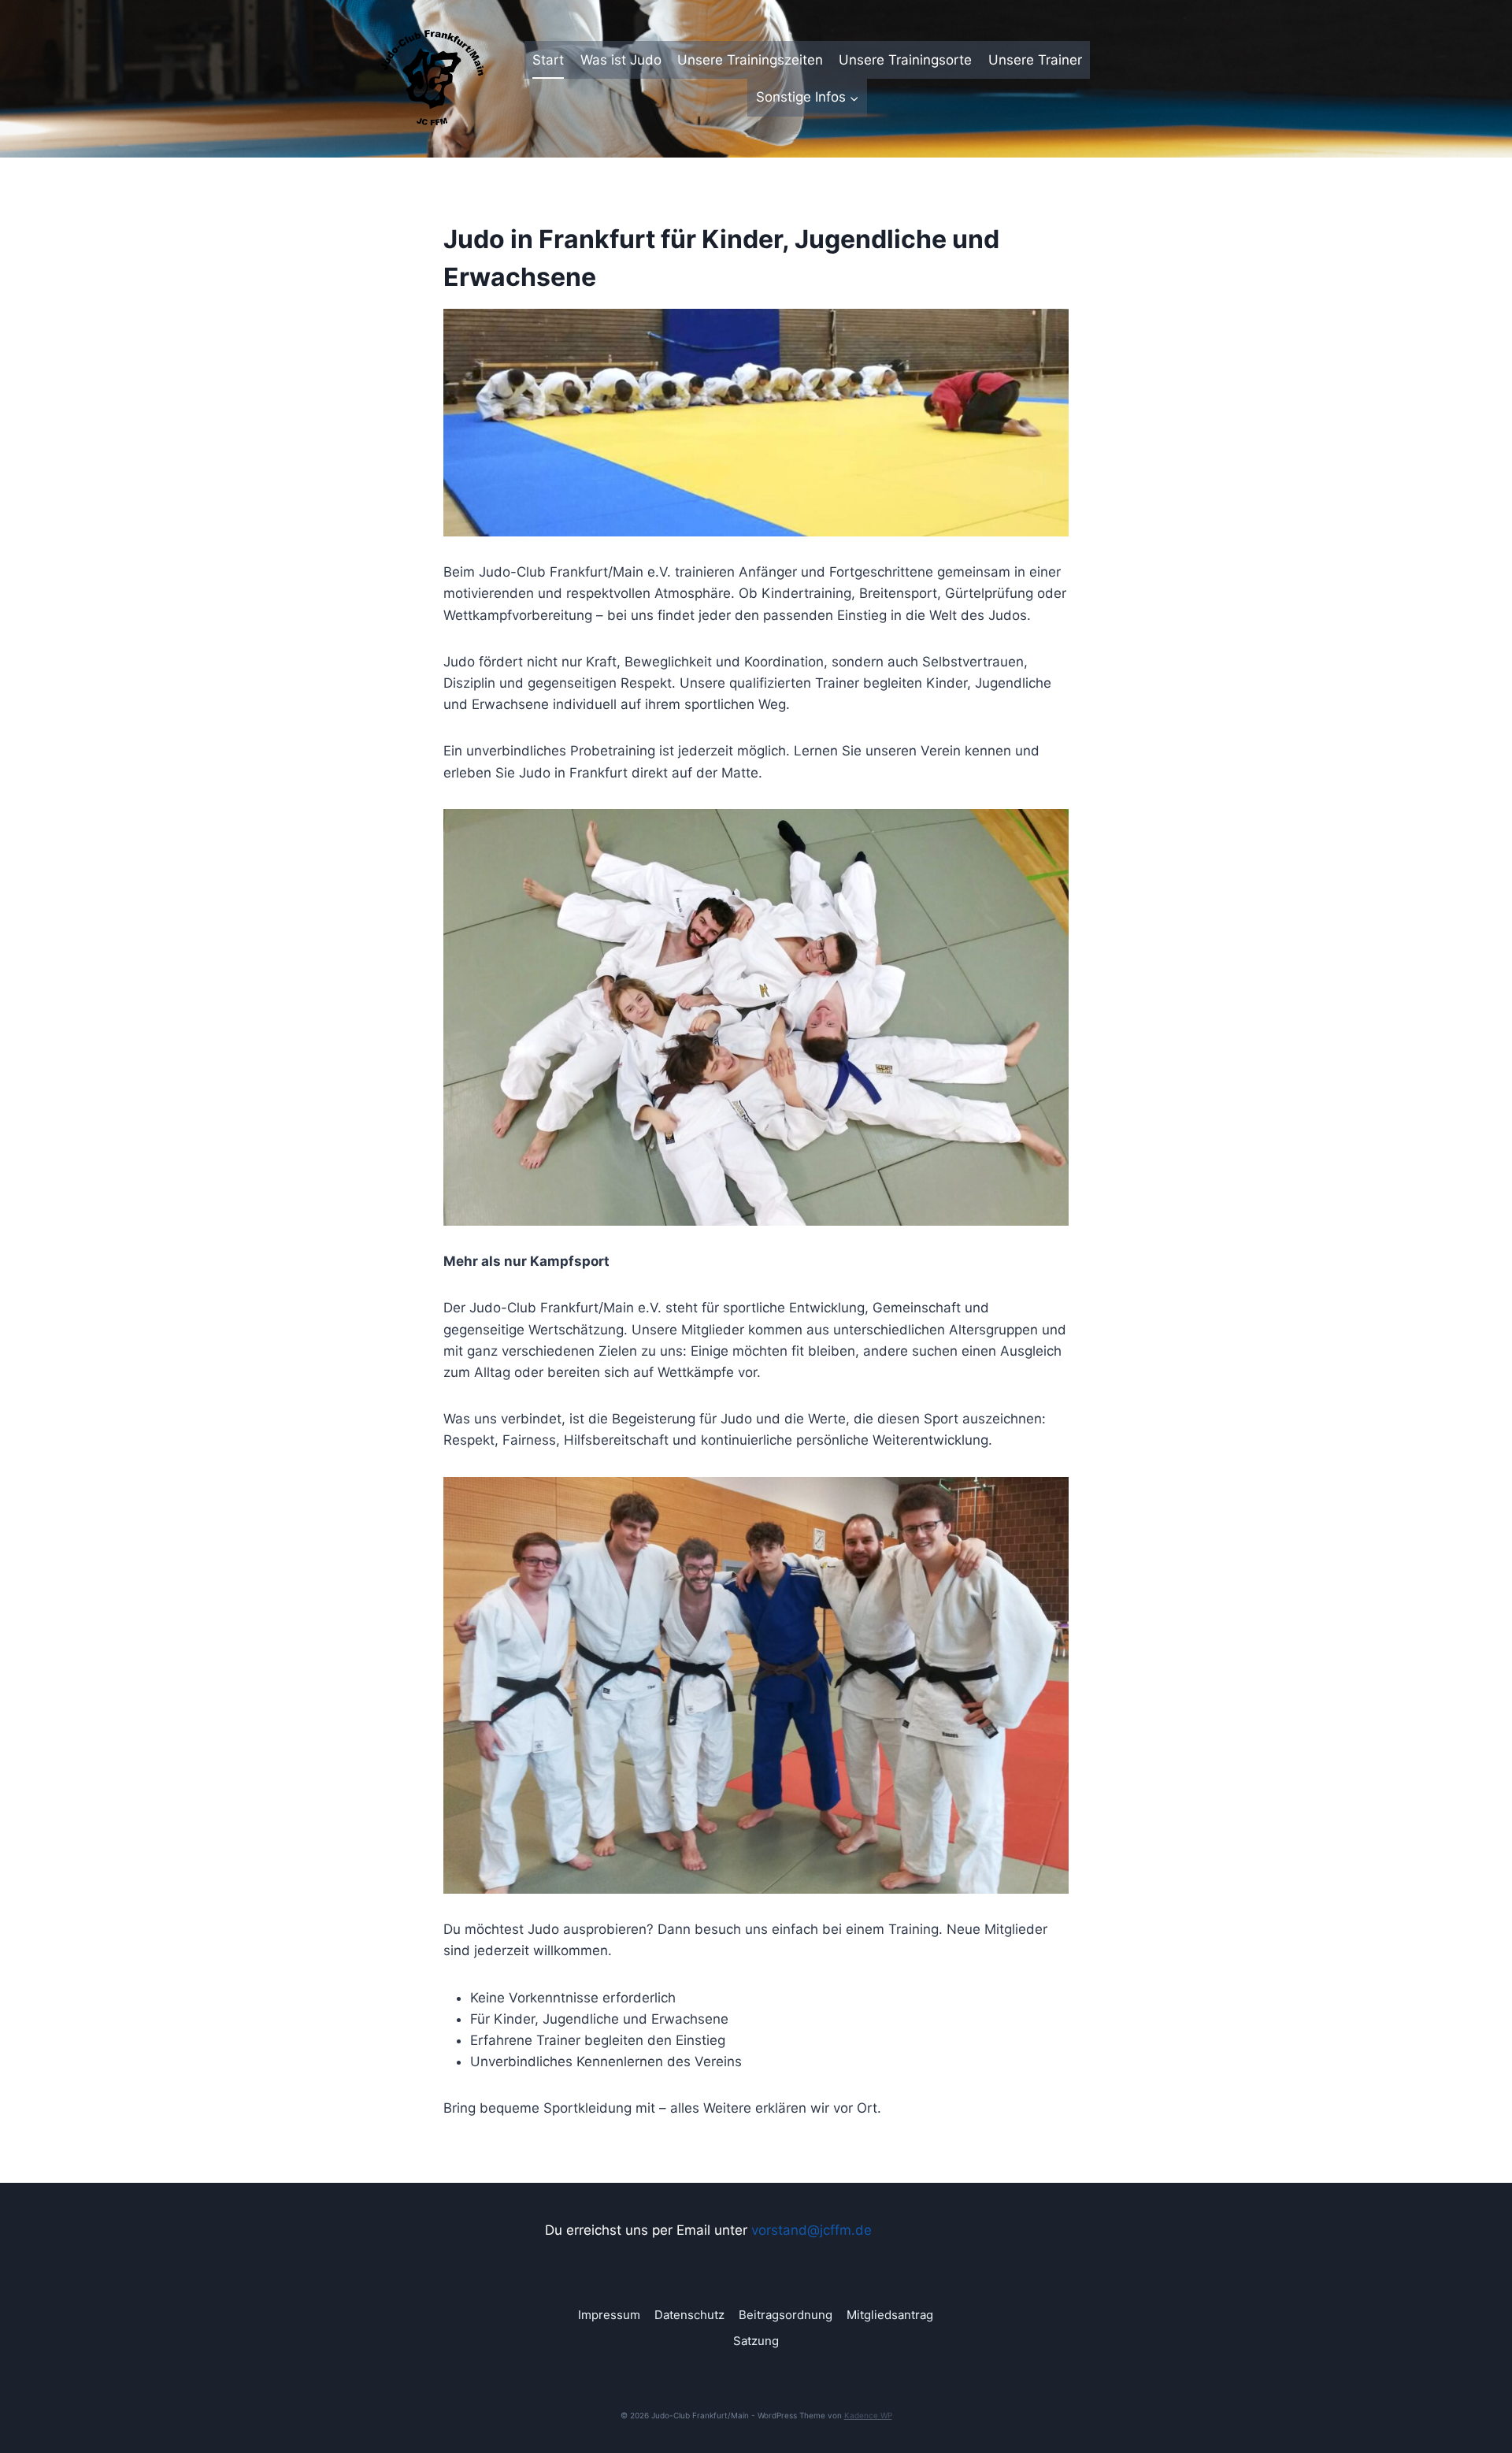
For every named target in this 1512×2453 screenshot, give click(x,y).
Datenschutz (689, 2315)
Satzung (756, 2341)
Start (548, 60)
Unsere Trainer (1035, 60)
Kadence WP (868, 2415)
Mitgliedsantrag (890, 2315)
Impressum (609, 2315)
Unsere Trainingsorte (905, 60)
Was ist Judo (621, 60)
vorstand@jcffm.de (812, 2230)
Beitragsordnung (786, 2315)
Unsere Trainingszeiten (750, 60)
